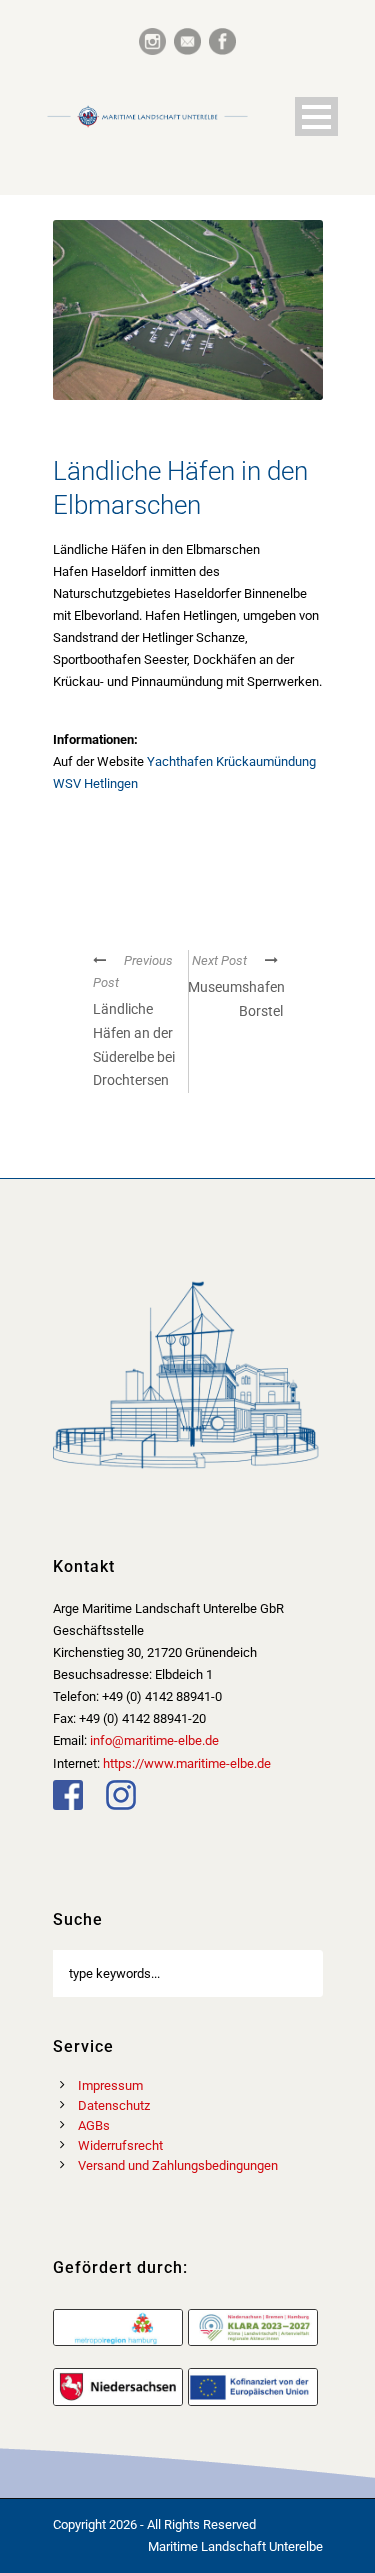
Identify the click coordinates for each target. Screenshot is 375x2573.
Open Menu (316, 116)
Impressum (110, 2085)
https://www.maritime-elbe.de (187, 1763)
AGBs (94, 2125)
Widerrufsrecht (120, 2145)
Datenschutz (114, 2105)
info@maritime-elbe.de (154, 1740)
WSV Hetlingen (95, 783)
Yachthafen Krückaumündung (231, 761)
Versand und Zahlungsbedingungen (178, 2165)
